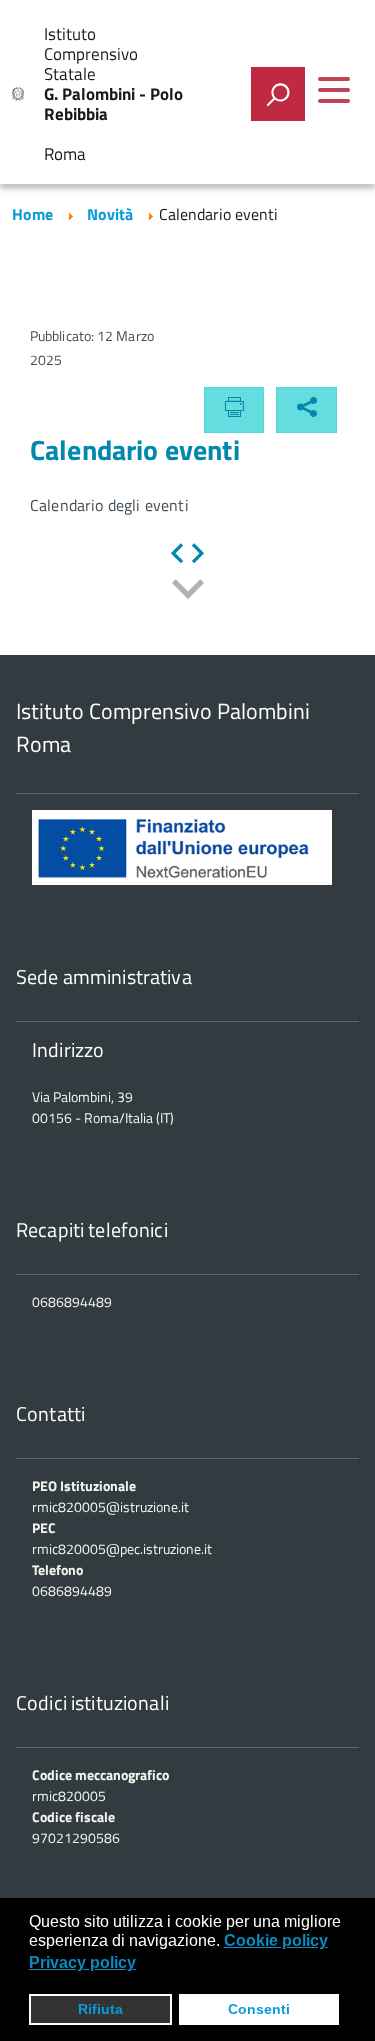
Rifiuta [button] (100, 2009)
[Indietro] (177, 555)
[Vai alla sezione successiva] (187, 591)
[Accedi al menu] (334, 90)
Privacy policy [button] (82, 1962)
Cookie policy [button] (276, 1940)
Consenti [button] (259, 2009)
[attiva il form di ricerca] (278, 94)
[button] (306, 410)
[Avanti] (198, 555)
